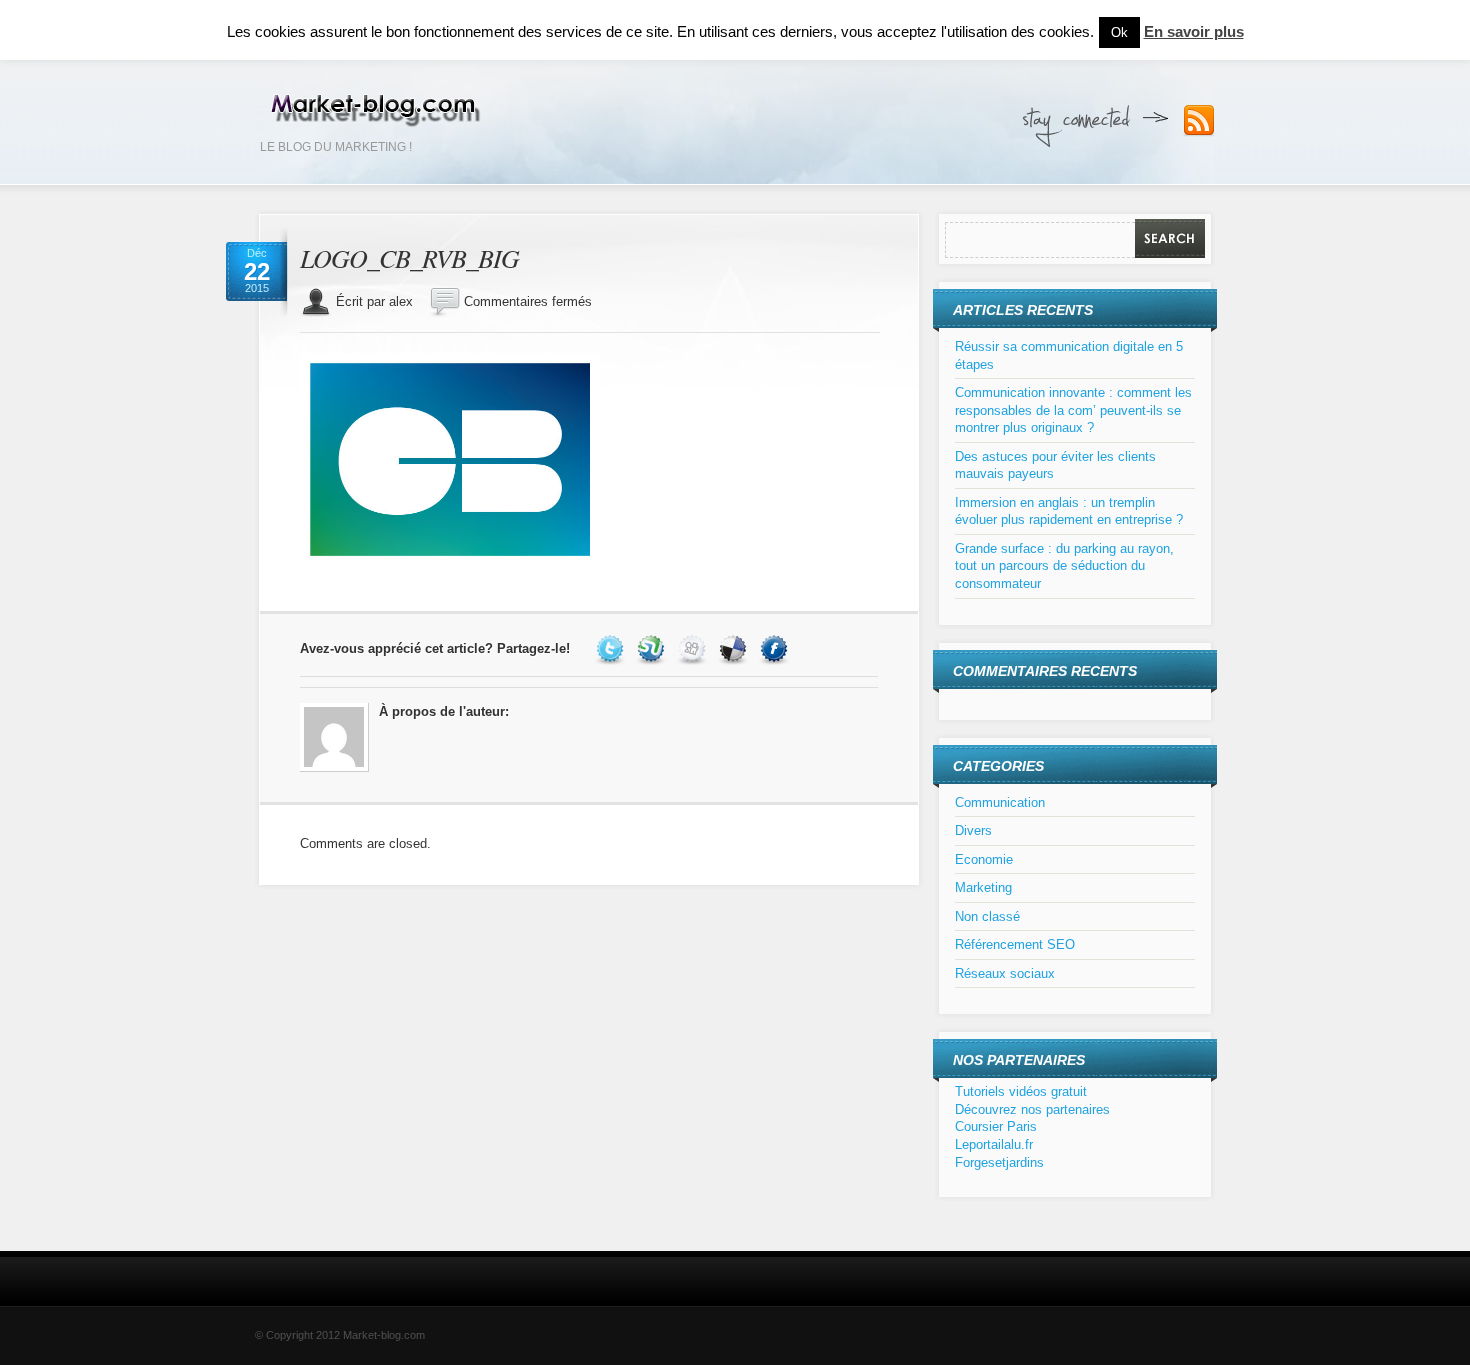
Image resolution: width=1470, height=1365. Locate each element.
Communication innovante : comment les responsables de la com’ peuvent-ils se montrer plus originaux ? (1073, 410)
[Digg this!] (694, 648)
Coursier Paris (996, 1126)
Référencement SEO (1015, 944)
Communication (1000, 802)
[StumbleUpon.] (653, 648)
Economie (984, 859)
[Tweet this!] (612, 648)
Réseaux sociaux (1005, 973)
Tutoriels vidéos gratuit (1021, 1091)
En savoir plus (1194, 31)
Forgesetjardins (999, 1162)
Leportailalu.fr (994, 1144)
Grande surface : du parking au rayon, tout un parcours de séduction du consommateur (1064, 566)
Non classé (987, 916)
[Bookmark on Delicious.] (735, 648)
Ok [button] (1119, 32)
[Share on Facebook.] (776, 648)
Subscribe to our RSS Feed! (1199, 121)
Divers (973, 830)
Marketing (983, 887)
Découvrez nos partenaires (1032, 1109)
